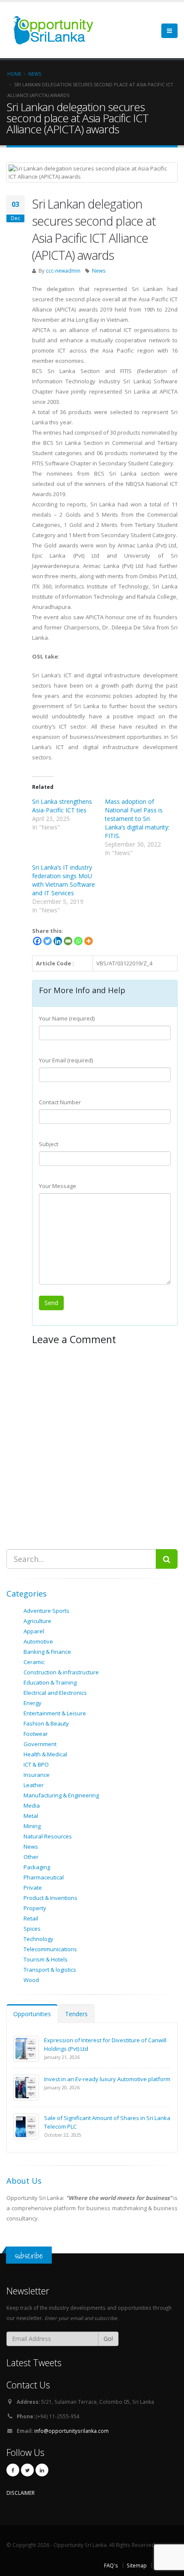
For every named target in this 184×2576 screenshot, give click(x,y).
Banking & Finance (47, 1652)
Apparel (34, 1631)
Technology (39, 1939)
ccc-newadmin (63, 271)
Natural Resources (48, 1836)
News (99, 271)
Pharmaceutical (44, 1877)
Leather (34, 1785)
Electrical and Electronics (55, 1693)
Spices (32, 1929)
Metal (31, 1816)
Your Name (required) (67, 1018)
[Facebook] (37, 941)
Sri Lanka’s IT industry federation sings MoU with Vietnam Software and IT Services (64, 880)
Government (40, 1744)
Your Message (58, 1186)
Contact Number (60, 1102)
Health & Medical (45, 1754)
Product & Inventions (50, 1898)
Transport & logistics (50, 1970)
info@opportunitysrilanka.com (71, 2431)
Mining (32, 1826)
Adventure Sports (46, 1611)
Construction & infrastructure (61, 1672)
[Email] (68, 941)
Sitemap (137, 2565)
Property (35, 1908)
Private (33, 1888)
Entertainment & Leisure (55, 1713)
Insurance (37, 1775)
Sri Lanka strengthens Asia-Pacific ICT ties (62, 806)
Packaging (37, 1867)
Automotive (38, 1641)
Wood (31, 1980)
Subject (49, 1144)
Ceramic (34, 1662)
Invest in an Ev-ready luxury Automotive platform (107, 2079)
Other (31, 1857)
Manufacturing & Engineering (61, 1795)
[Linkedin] (58, 941)
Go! (108, 2339)
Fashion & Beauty (46, 1723)
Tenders (76, 2014)
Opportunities (32, 2014)
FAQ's (111, 2565)
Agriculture (37, 1621)
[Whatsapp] (78, 941)
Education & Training (50, 1682)
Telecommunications (50, 1949)
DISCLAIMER (21, 2493)
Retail (31, 1918)
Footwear (36, 1734)
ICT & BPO (36, 1764)
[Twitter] (47, 941)
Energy (33, 1703)
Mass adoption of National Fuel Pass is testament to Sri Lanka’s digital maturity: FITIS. (137, 819)
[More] (89, 941)
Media (32, 1806)
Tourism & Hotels (46, 1959)
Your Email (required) (66, 1060)
